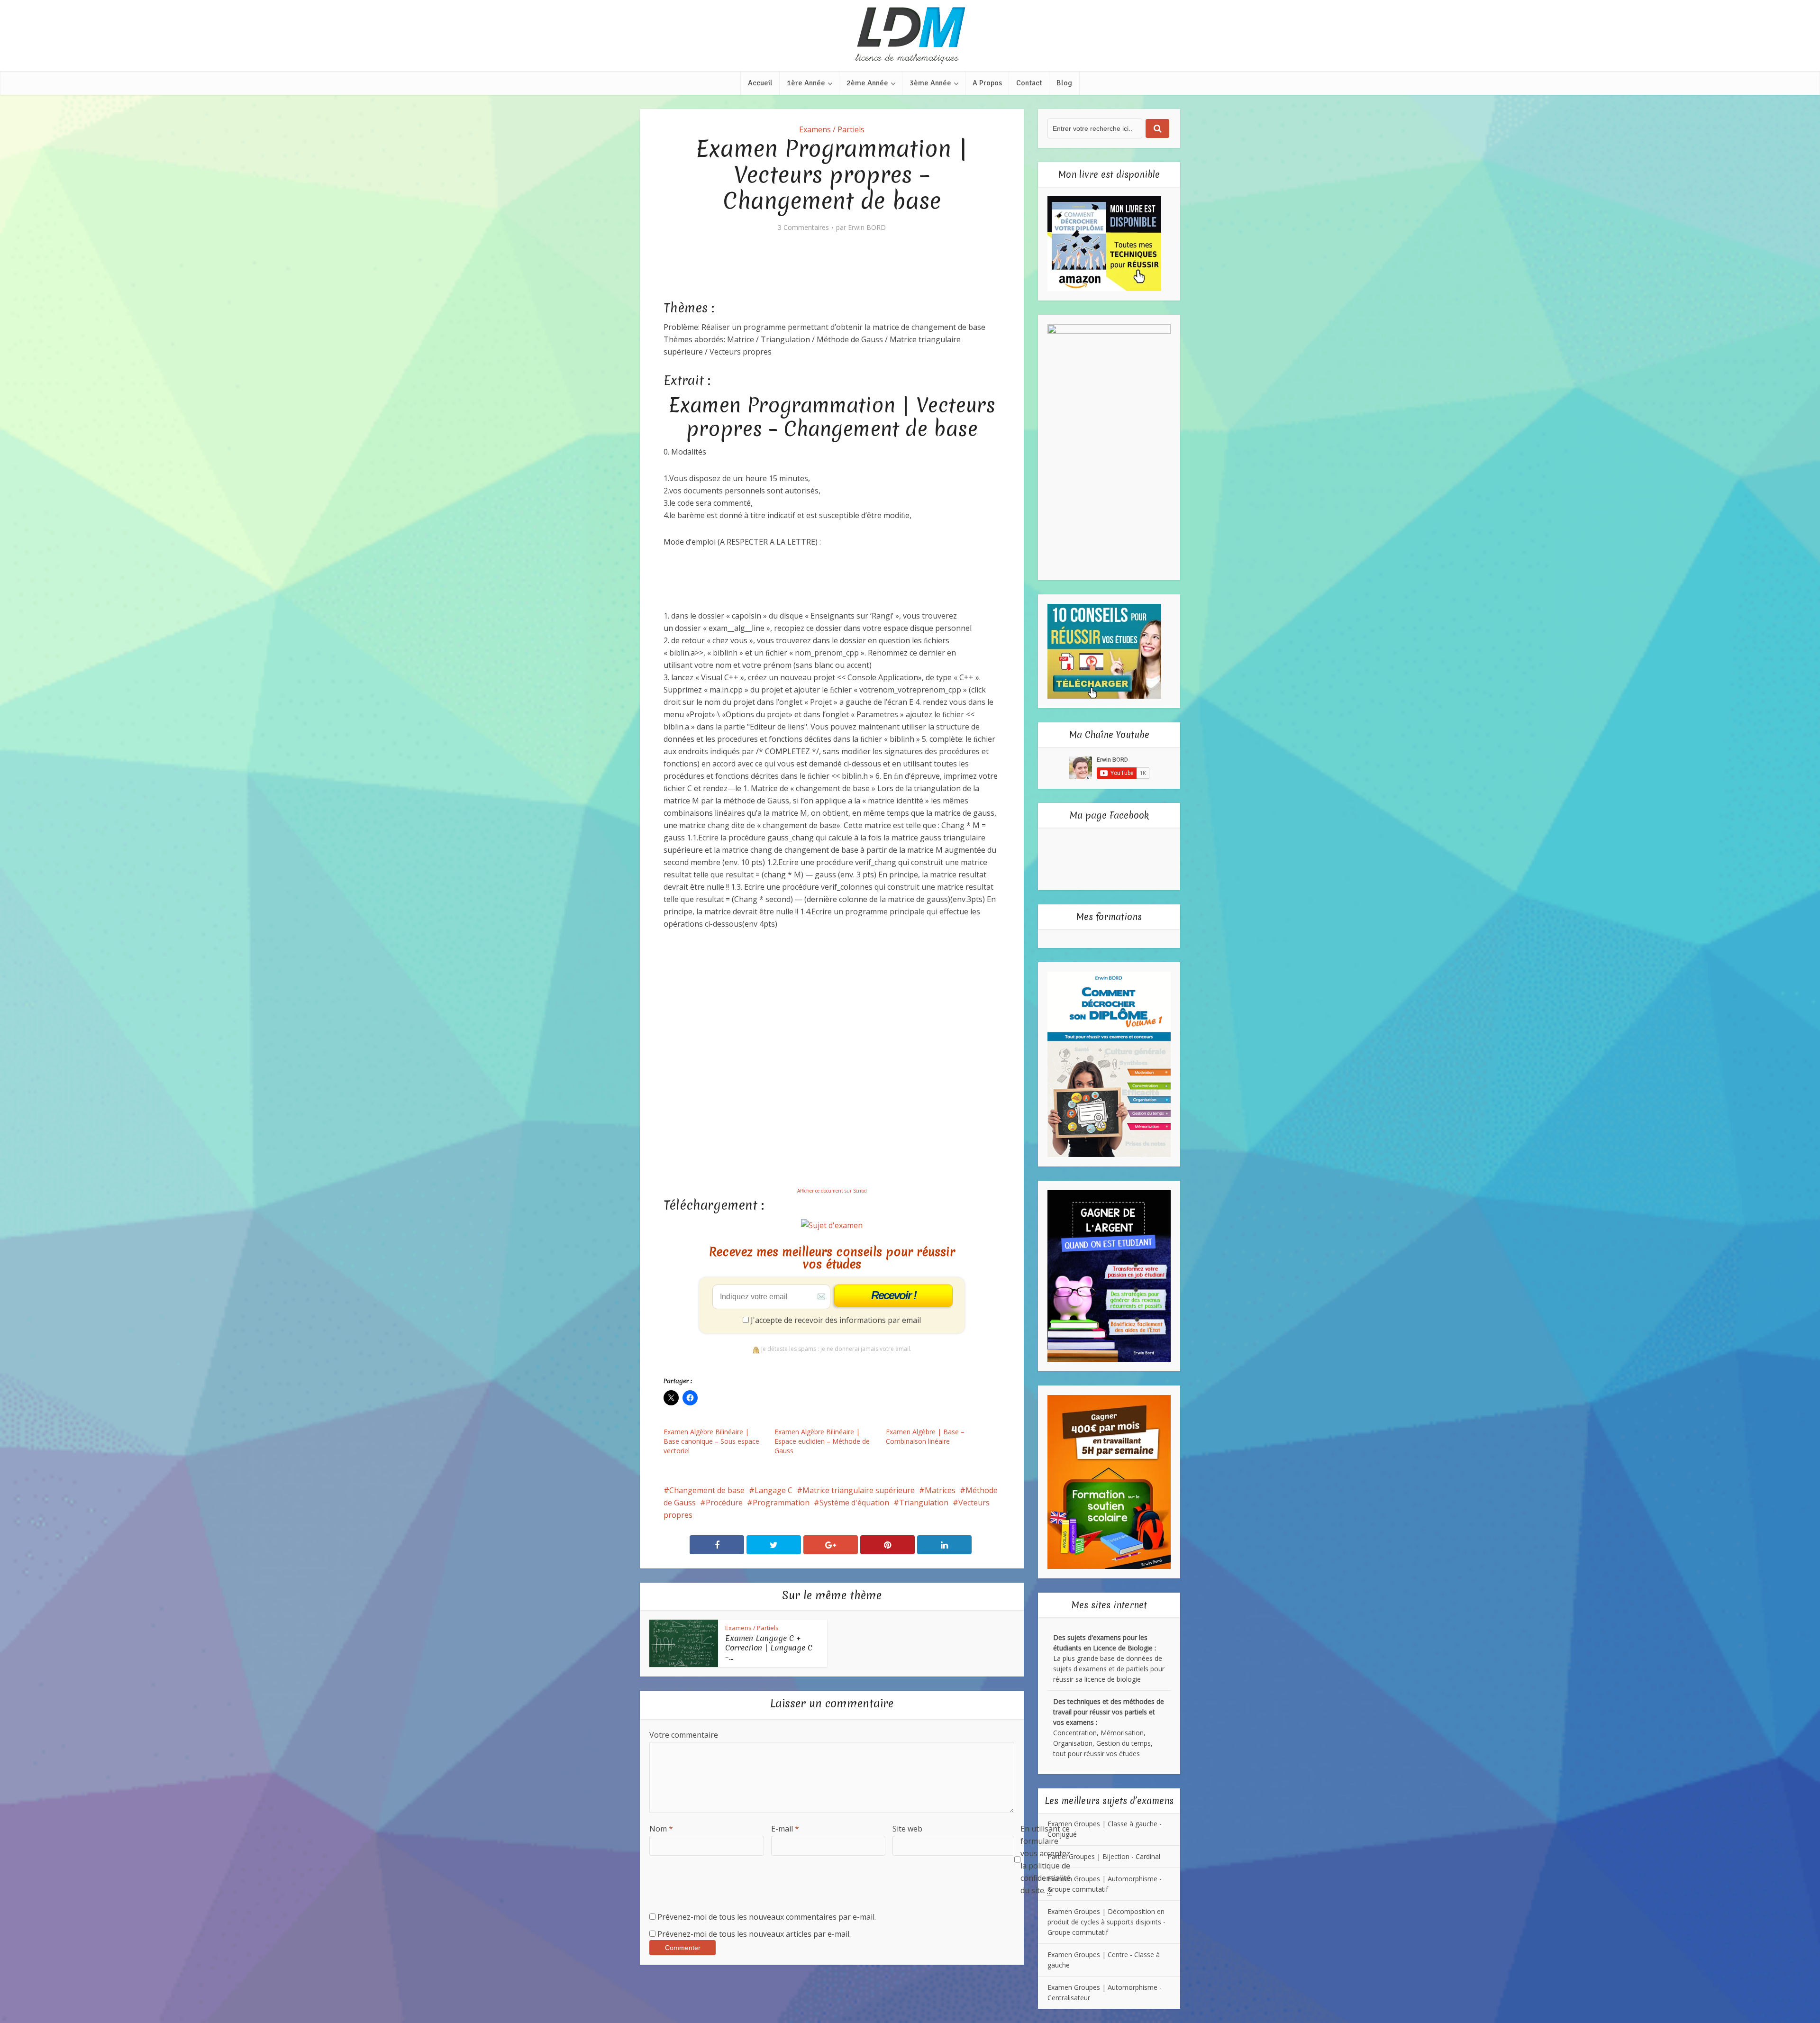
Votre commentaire (684, 1735)
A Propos (987, 83)
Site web (907, 1829)
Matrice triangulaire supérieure (859, 1490)
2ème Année (867, 83)
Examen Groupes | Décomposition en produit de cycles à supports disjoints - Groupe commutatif (1106, 1922)
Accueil (760, 83)
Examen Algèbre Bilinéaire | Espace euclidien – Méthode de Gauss (822, 1441)
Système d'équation (854, 1503)
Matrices (940, 1490)
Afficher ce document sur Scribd (832, 1191)
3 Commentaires (803, 228)
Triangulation (924, 1503)
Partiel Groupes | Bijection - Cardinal (1104, 1856)
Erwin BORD (867, 228)
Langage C (773, 1490)
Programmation (781, 1503)
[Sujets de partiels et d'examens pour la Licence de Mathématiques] (910, 36)
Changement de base (707, 1490)
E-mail (785, 1829)
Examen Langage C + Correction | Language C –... (769, 1648)
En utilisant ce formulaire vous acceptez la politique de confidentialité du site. (1046, 1859)
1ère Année (806, 83)
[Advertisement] (836, 273)
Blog (1064, 83)
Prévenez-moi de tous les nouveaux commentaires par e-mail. (767, 1917)
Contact (1029, 83)
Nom (661, 1829)
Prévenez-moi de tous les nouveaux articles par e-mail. (754, 1934)
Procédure (724, 1503)
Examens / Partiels (832, 129)
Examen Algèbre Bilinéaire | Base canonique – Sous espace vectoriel (711, 1441)
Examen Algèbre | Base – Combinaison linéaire (925, 1436)
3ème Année (930, 83)
